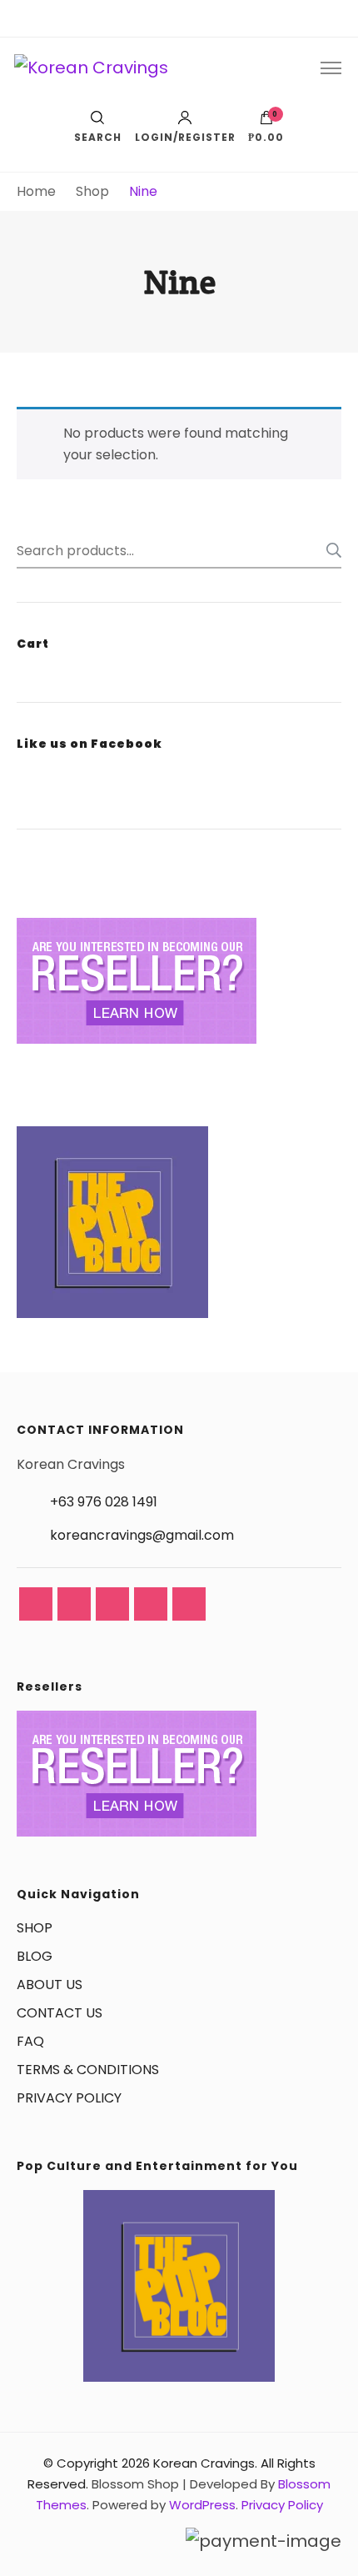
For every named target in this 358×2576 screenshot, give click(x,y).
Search (329, 550)
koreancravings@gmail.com (142, 1535)
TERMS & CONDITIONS (88, 2070)
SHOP (35, 1928)
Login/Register (185, 136)
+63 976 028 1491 (104, 1502)
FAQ (30, 2041)
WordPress (202, 2505)
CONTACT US (60, 2013)
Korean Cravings (204, 2463)
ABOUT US (50, 1985)
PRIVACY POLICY (69, 2098)
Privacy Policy (282, 2505)
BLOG (35, 1956)
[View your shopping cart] (266, 122)
